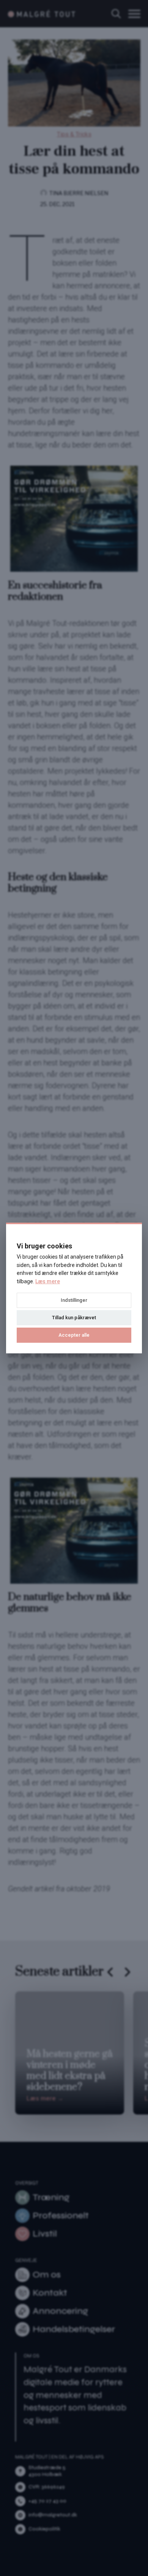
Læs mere (48, 1281)
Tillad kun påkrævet (74, 1318)
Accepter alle (74, 1335)
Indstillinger (74, 1300)
